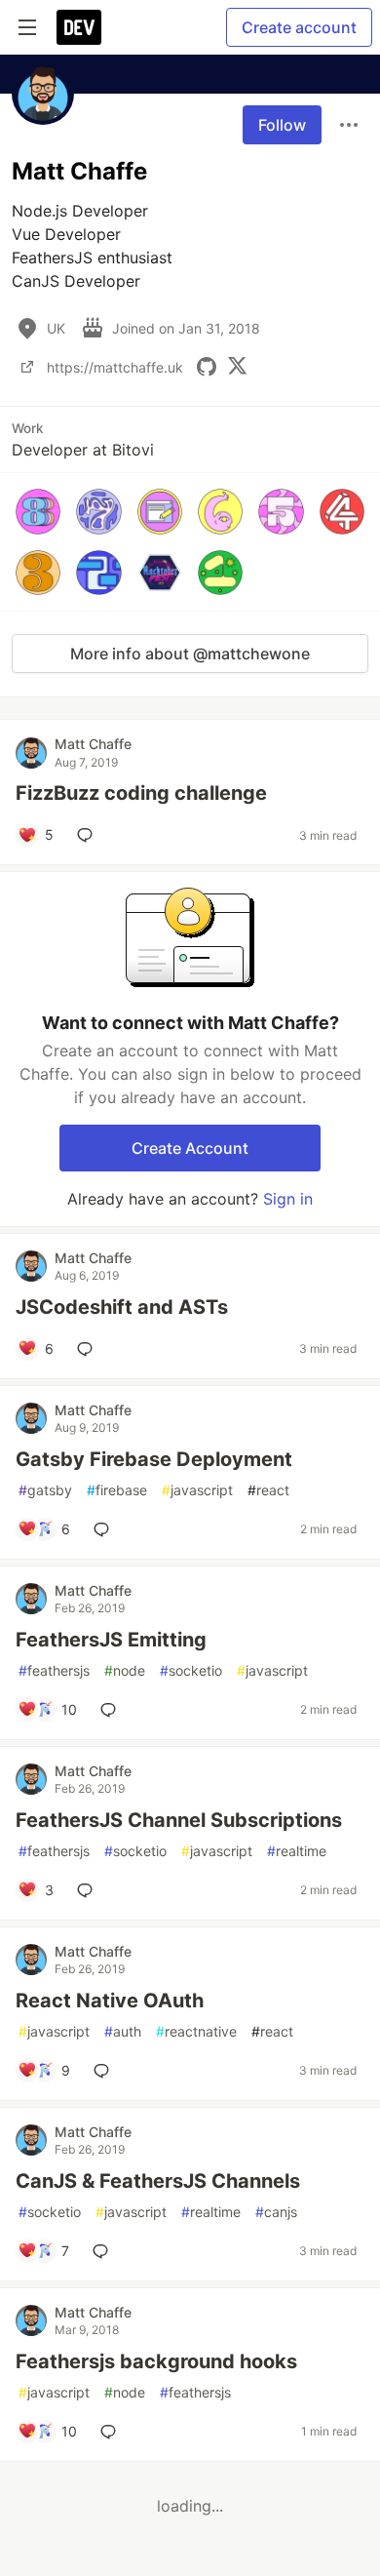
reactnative (196, 2031)
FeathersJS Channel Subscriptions (179, 1820)
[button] (38, 511)
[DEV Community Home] (79, 27)
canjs (276, 2212)
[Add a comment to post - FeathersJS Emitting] (112, 1710)
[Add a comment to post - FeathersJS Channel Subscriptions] (89, 1890)
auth (123, 2031)
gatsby (45, 1490)
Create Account (190, 1148)
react (268, 1490)
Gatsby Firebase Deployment (154, 1459)
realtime (297, 1851)
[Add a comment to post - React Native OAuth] (105, 2071)
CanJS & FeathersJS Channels (158, 2181)
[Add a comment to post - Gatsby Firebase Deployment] (105, 1529)
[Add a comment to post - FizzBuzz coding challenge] (89, 835)
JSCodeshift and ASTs (122, 1307)
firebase (117, 1490)
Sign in (288, 1199)
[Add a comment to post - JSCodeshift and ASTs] (89, 1349)
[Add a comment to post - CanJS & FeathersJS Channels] (104, 2251)
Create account (299, 27)
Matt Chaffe (93, 744)
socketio (191, 1670)
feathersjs (54, 1670)
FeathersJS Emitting (111, 1640)
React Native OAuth (110, 2001)
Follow (282, 125)
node (125, 1670)
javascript (197, 1490)
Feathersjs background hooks (156, 2361)
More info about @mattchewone (190, 654)
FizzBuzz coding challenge (141, 793)
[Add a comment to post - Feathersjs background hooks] (112, 2432)
